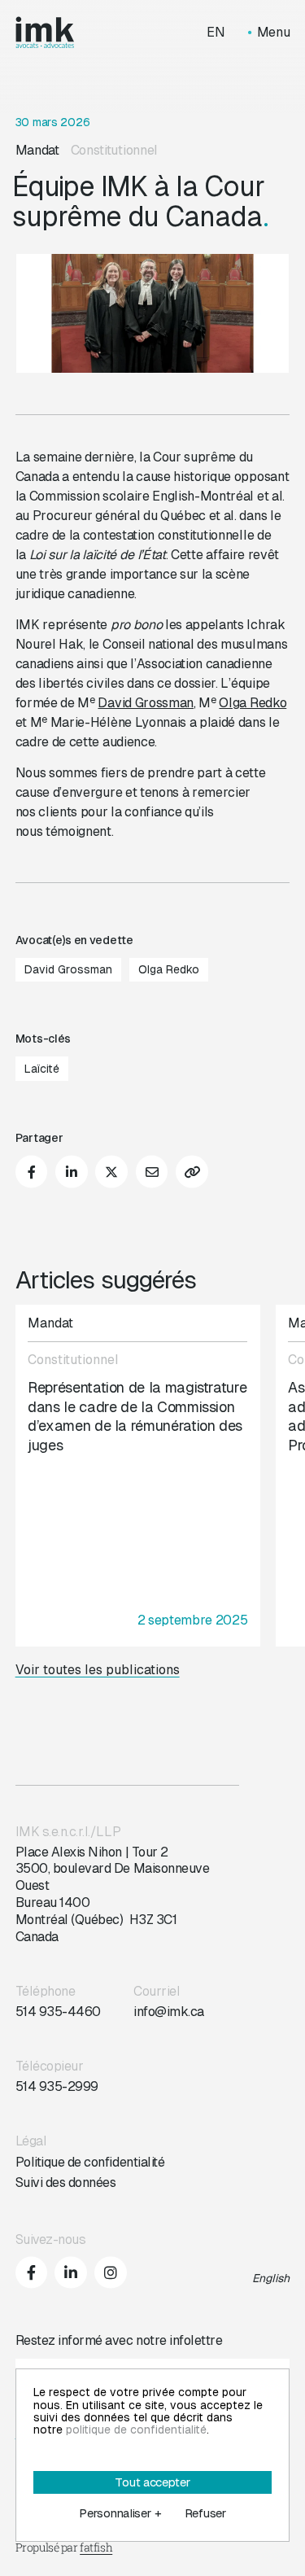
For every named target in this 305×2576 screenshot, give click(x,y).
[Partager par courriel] (152, 1172)
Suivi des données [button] (66, 2182)
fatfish (96, 2547)
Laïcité (42, 1069)
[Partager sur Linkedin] (72, 1172)
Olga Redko (253, 703)
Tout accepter (152, 2482)
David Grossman (146, 703)
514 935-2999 (57, 2086)
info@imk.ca (169, 2012)
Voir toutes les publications (98, 1670)
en (216, 33)
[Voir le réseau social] (32, 2272)
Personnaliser (120, 2513)
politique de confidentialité (136, 2429)
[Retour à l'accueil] (45, 33)
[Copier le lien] (192, 1172)
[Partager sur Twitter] (111, 1172)
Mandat (37, 150)
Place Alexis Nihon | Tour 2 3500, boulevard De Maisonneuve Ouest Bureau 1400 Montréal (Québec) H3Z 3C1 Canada (113, 1894)
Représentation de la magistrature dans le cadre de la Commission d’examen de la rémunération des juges (137, 1416)
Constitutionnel (114, 150)
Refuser (205, 2513)
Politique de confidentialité (90, 2162)
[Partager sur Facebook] (32, 1172)
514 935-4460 (58, 2012)
